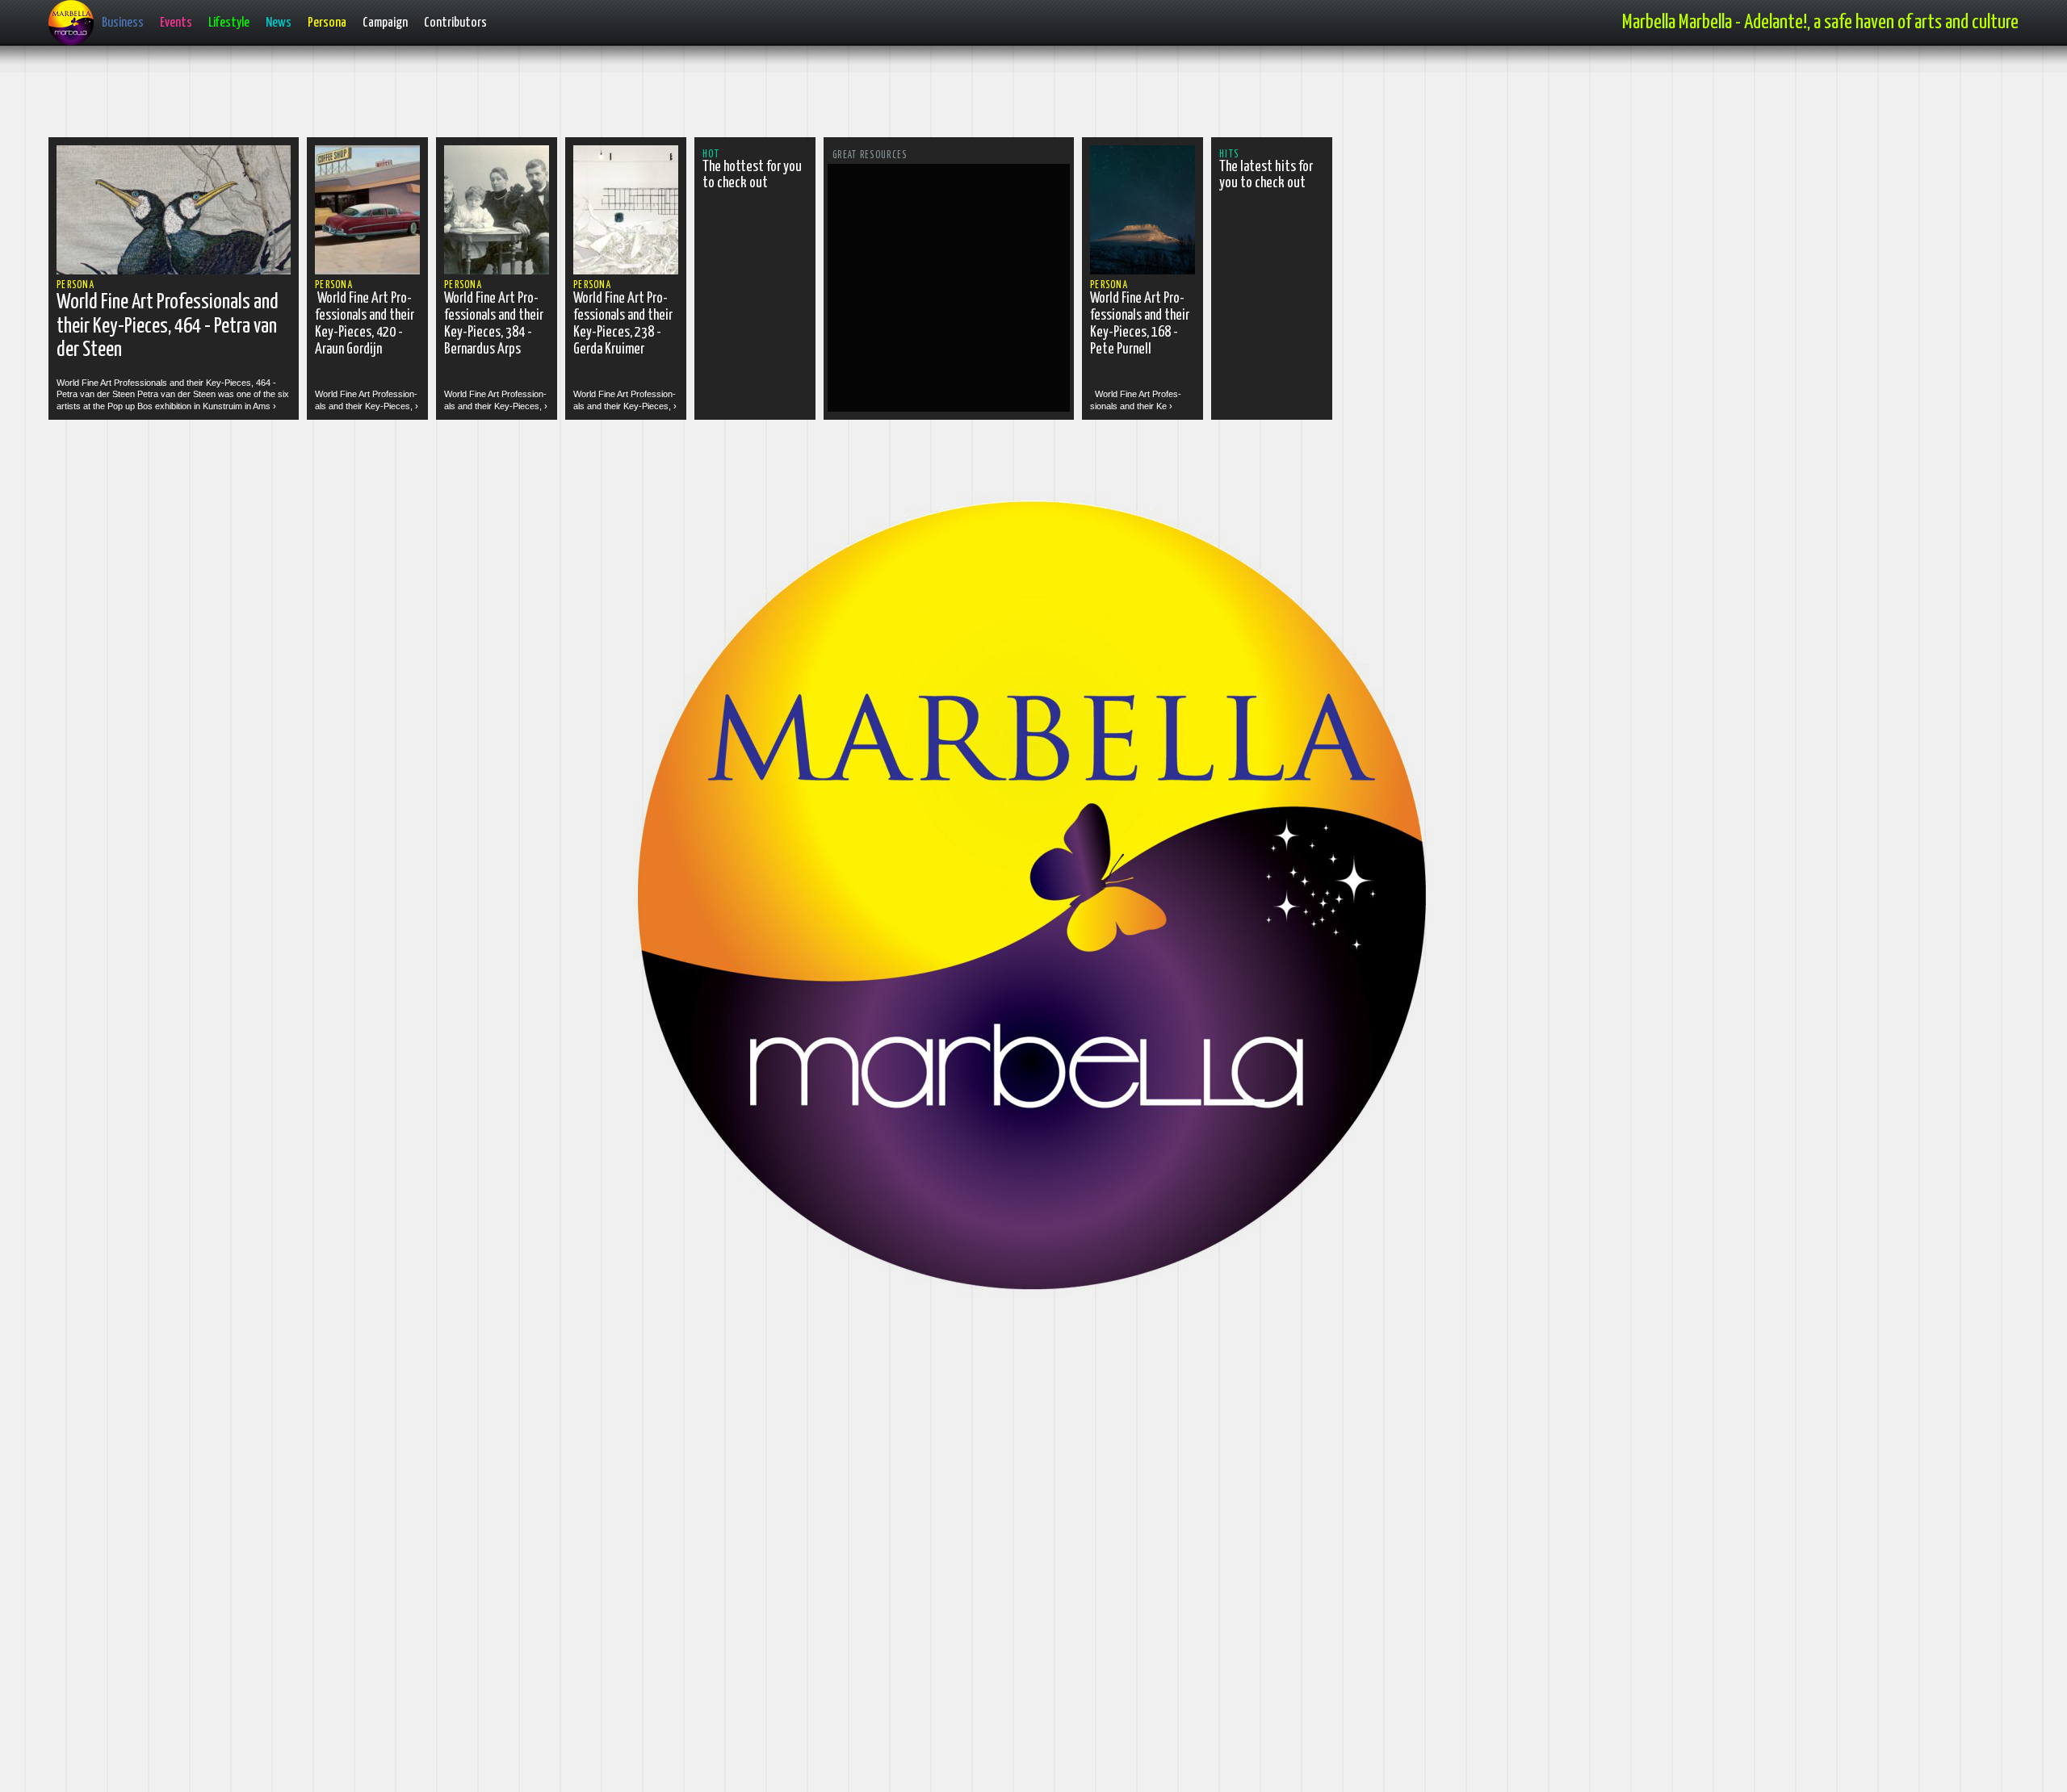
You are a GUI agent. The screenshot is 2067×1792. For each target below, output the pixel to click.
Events (176, 23)
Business (123, 23)
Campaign (385, 23)
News (279, 23)
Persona (327, 23)
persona (75, 285)
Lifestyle (229, 23)
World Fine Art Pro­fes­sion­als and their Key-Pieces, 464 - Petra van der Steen (168, 326)
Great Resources (870, 155)
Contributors (455, 23)
